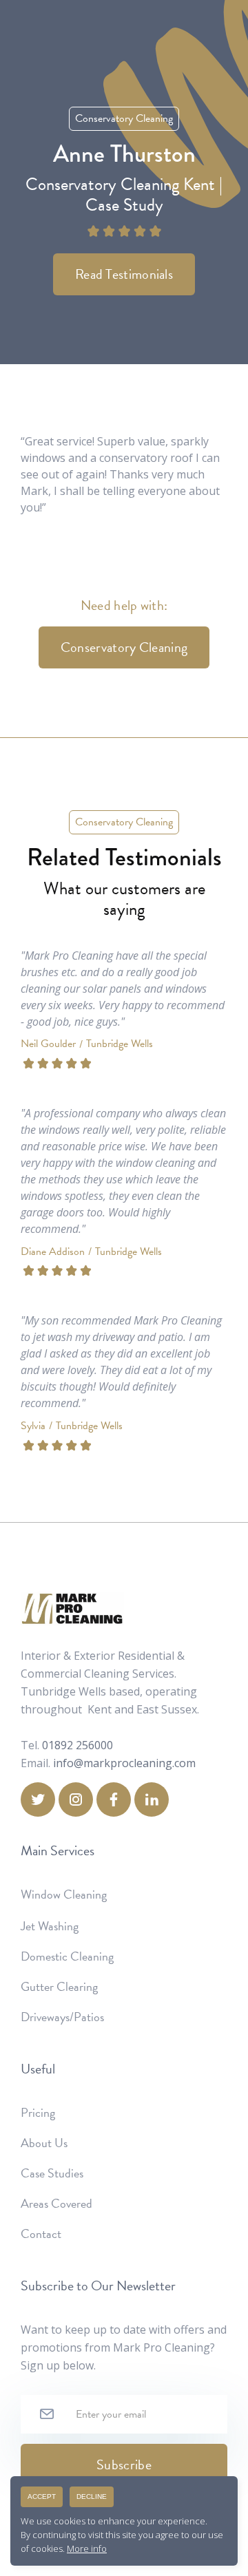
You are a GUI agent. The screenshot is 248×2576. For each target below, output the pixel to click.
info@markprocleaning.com (124, 1763)
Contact (41, 2234)
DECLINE (92, 2496)
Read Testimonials (124, 274)
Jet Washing (50, 1926)
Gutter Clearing (59, 1987)
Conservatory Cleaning (124, 647)
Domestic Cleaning (67, 1956)
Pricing (38, 2113)
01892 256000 (77, 1745)
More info (87, 2548)
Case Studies (52, 2173)
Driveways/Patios (62, 2017)
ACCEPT (42, 2496)
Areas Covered (56, 2204)
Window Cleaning (64, 1894)
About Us (44, 2143)
